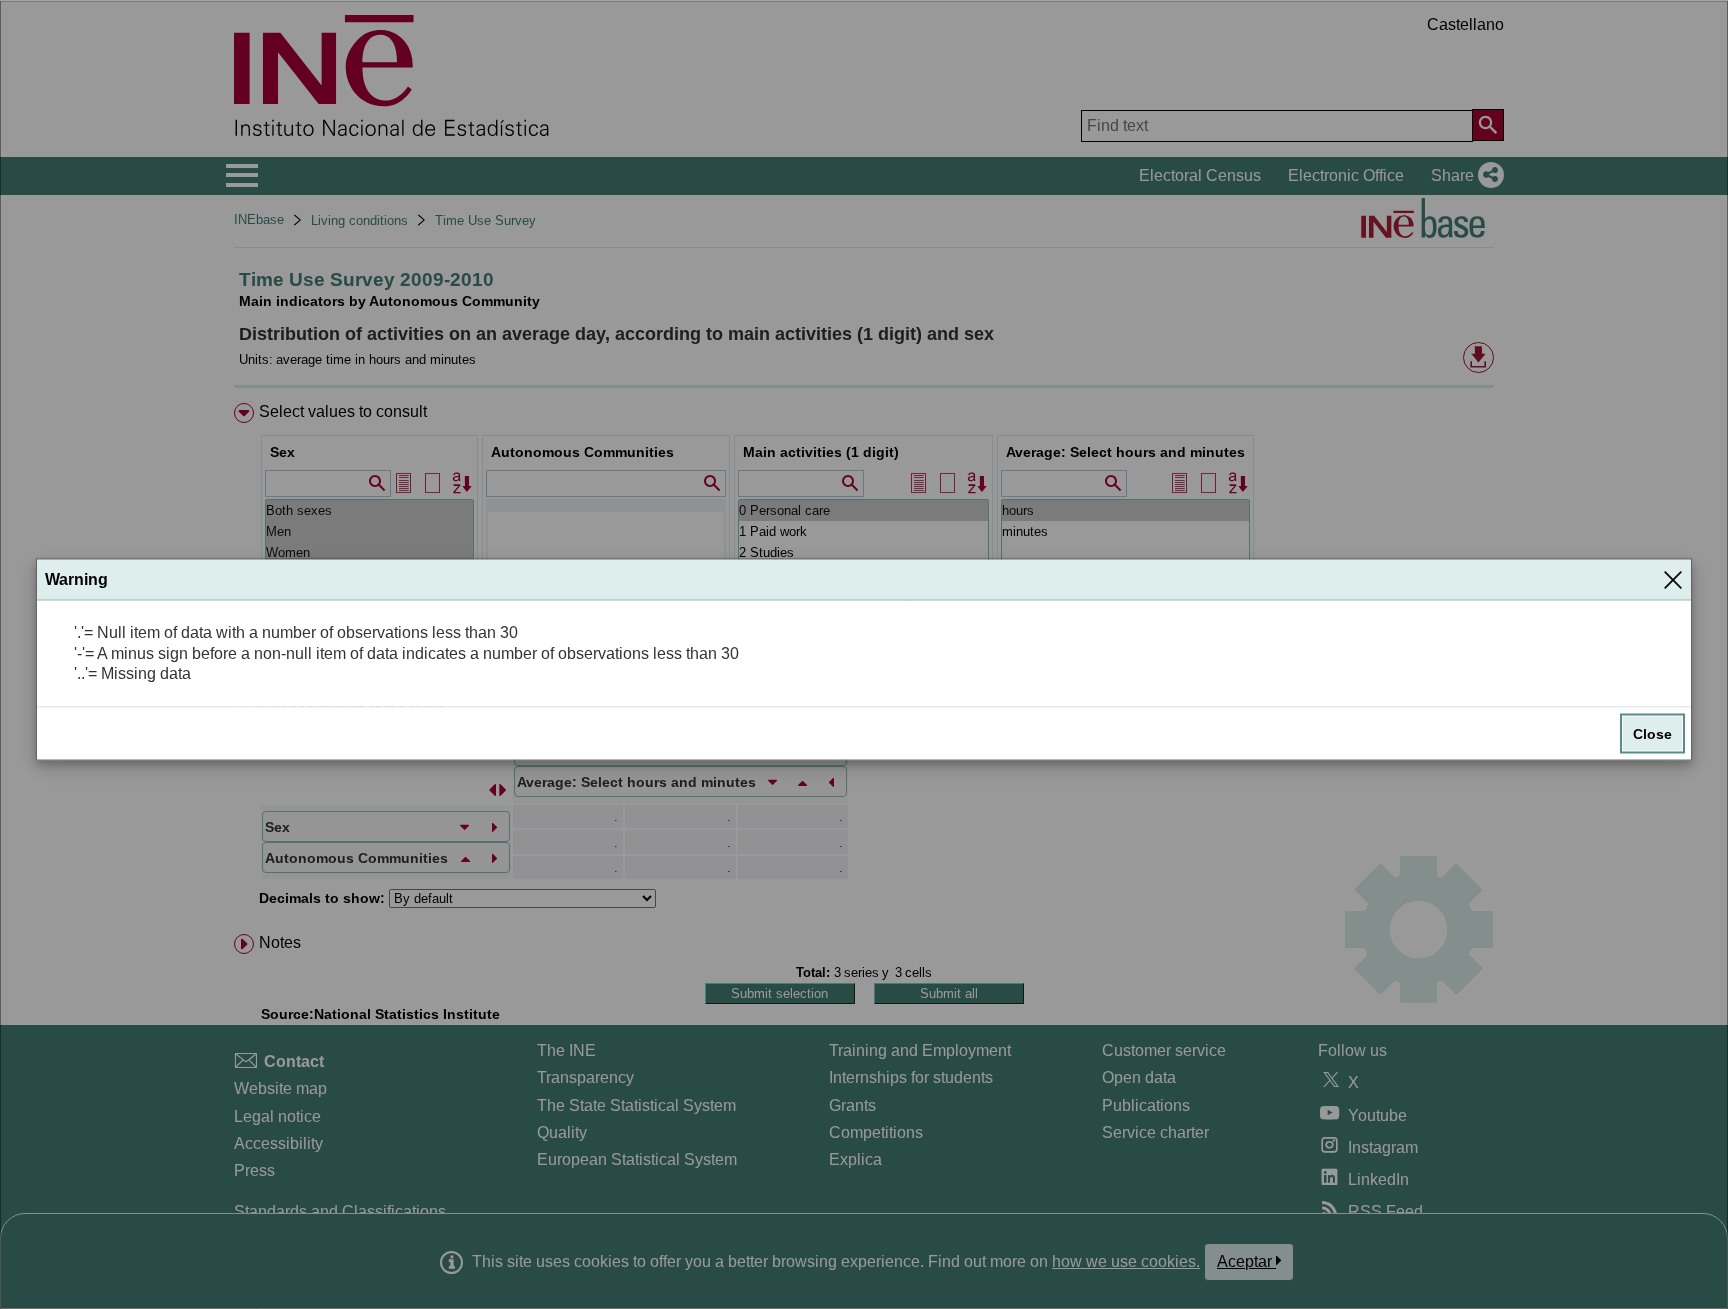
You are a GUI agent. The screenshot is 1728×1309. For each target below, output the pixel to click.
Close (1652, 734)
